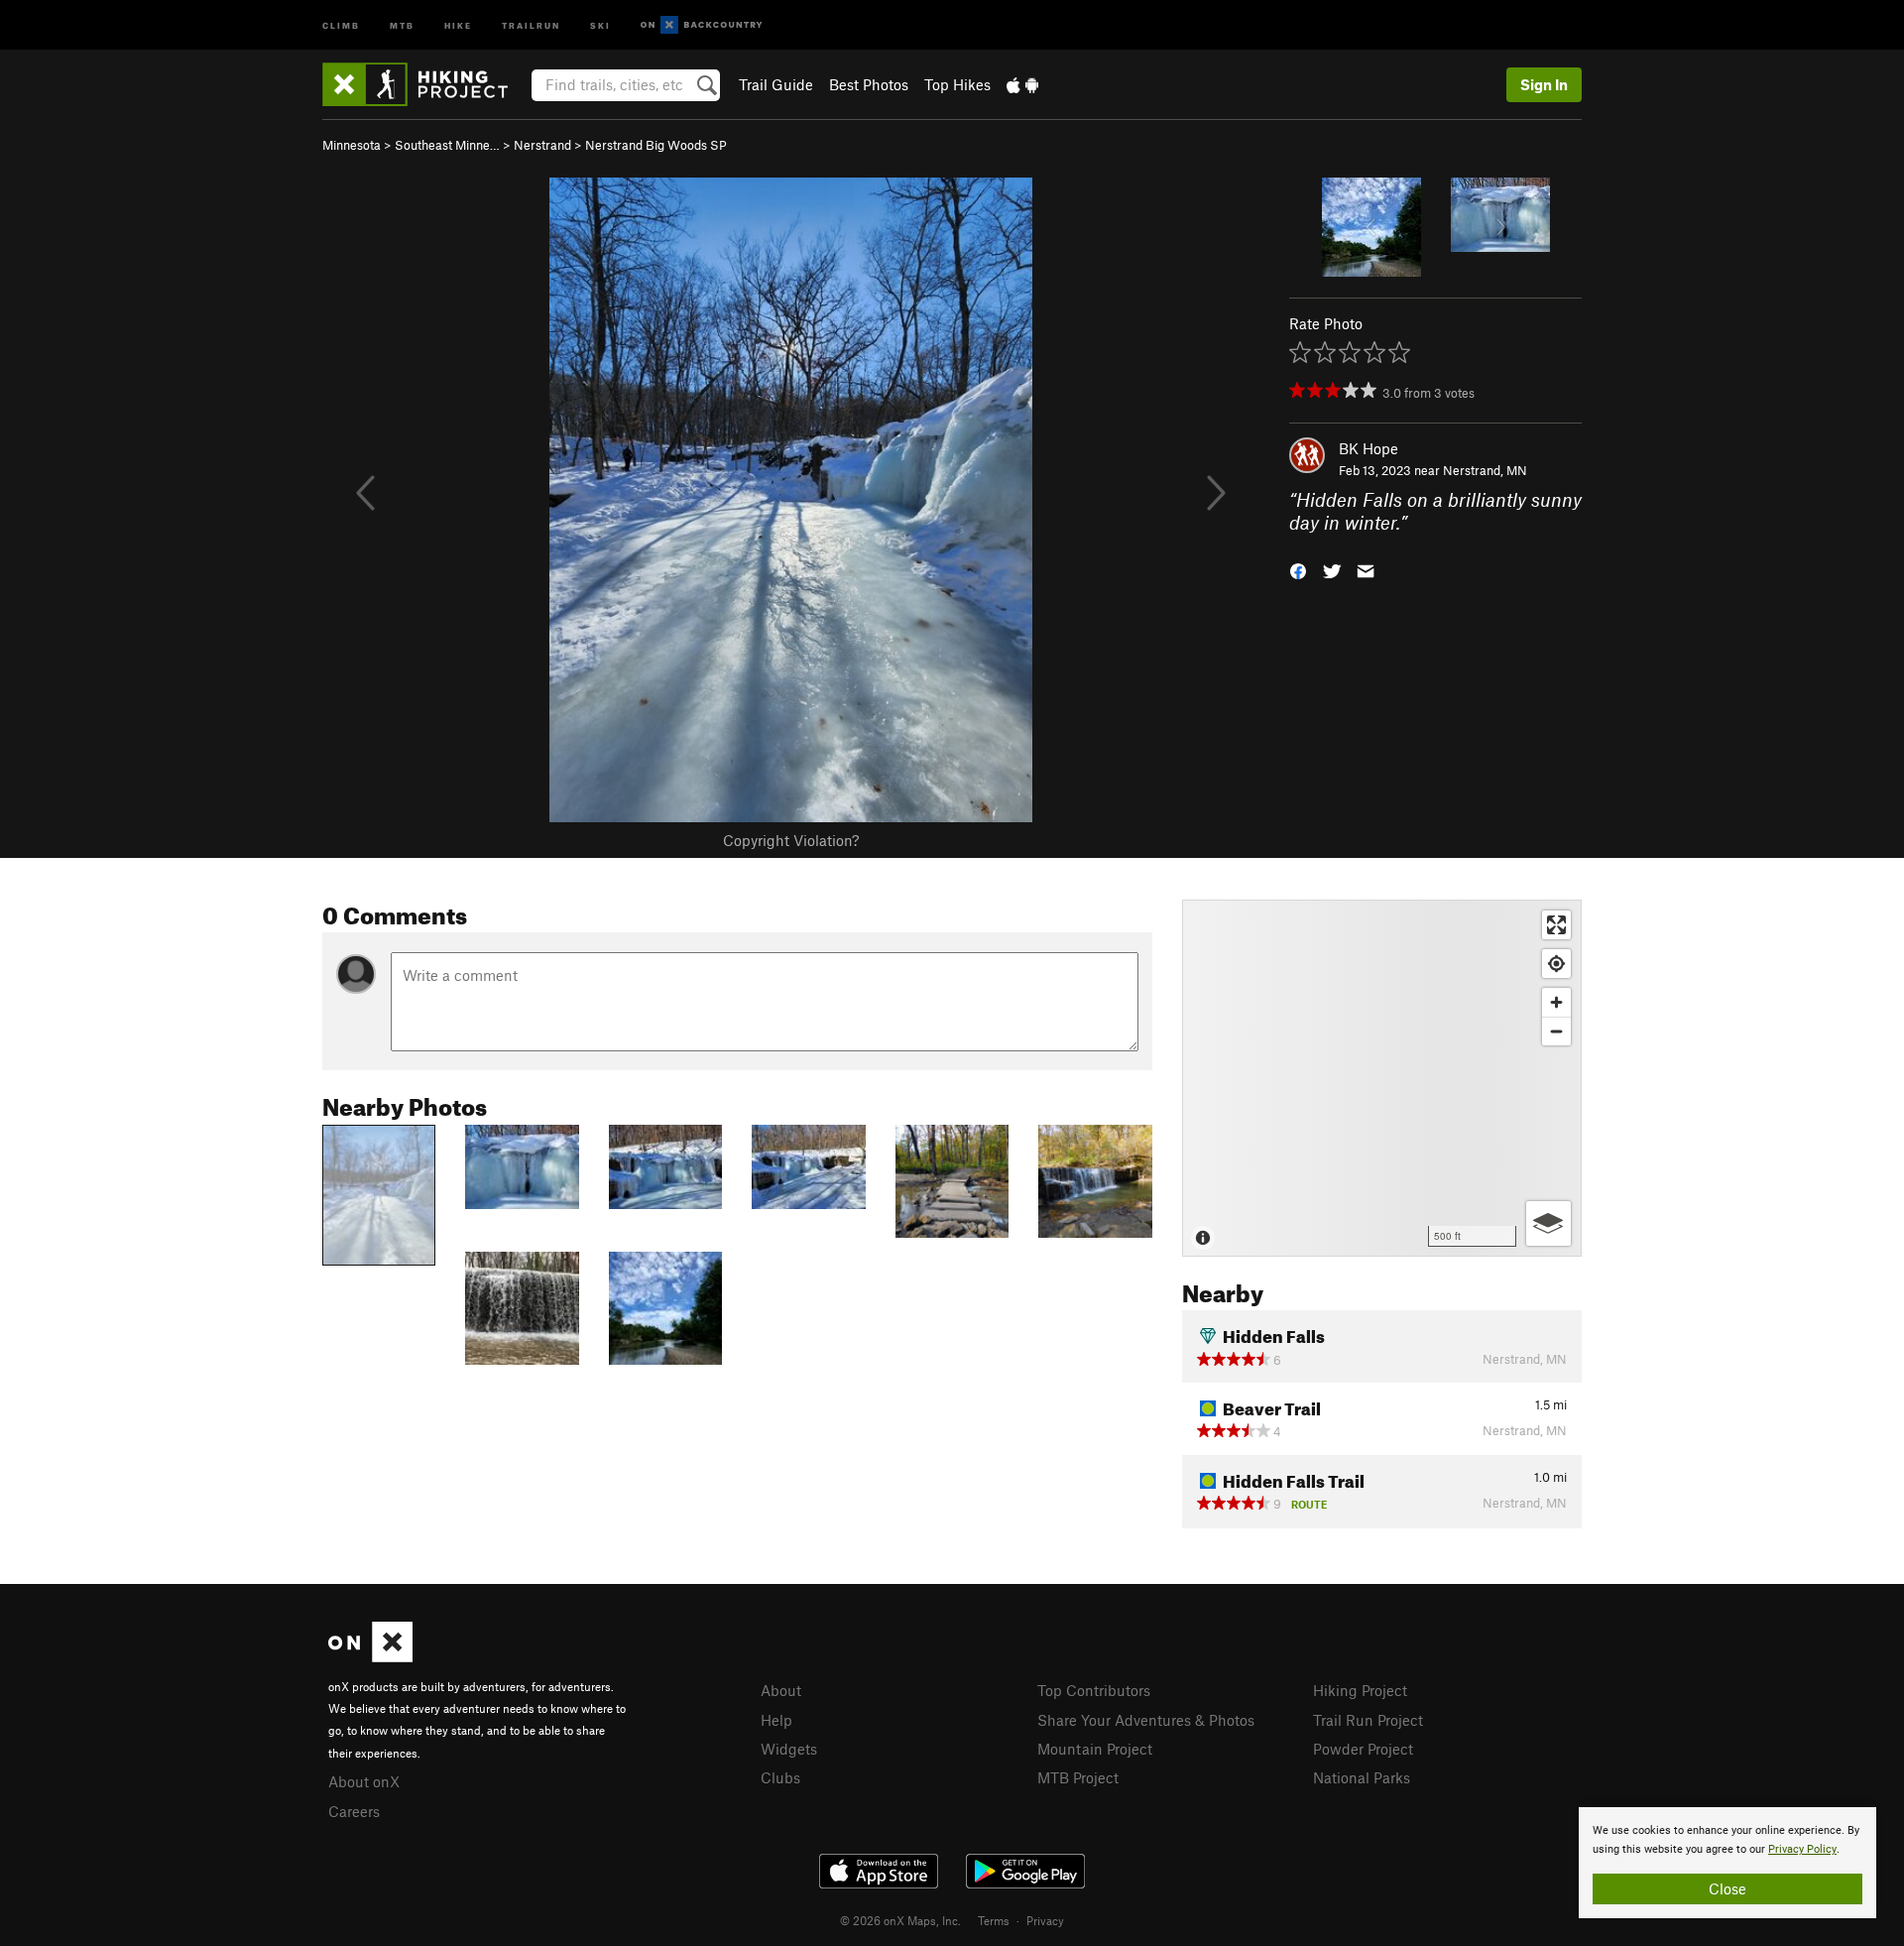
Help (776, 1720)
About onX (364, 1781)
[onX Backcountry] (702, 25)
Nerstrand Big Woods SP (656, 145)
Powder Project (1363, 1749)
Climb (341, 24)
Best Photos (869, 84)
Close (1727, 1888)
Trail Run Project (1368, 1720)
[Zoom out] (1556, 1031)
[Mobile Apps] (1022, 84)
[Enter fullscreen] (1556, 925)
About (781, 1690)
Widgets (789, 1749)
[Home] (425, 84)
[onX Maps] (370, 1656)
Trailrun (531, 24)
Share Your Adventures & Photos (1146, 1720)
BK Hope (1368, 448)
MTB (402, 24)
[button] (1298, 569)
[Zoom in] (1556, 1002)
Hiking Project (1360, 1690)
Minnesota (352, 145)
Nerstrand (542, 145)
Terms (994, 1920)
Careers (354, 1811)
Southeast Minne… (447, 145)
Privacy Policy (1802, 1849)
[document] (1727, 1863)
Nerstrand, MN (1485, 470)
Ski (600, 24)
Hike (458, 24)
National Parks (1362, 1777)
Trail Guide (776, 84)
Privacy (1045, 1920)
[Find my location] (1556, 964)
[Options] (1548, 1223)
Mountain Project (1095, 1749)
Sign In (1544, 84)
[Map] (1382, 1078)
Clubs (780, 1777)
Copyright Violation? (791, 840)
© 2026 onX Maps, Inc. (900, 1920)
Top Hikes (957, 84)
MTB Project (1078, 1777)
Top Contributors (1094, 1690)
